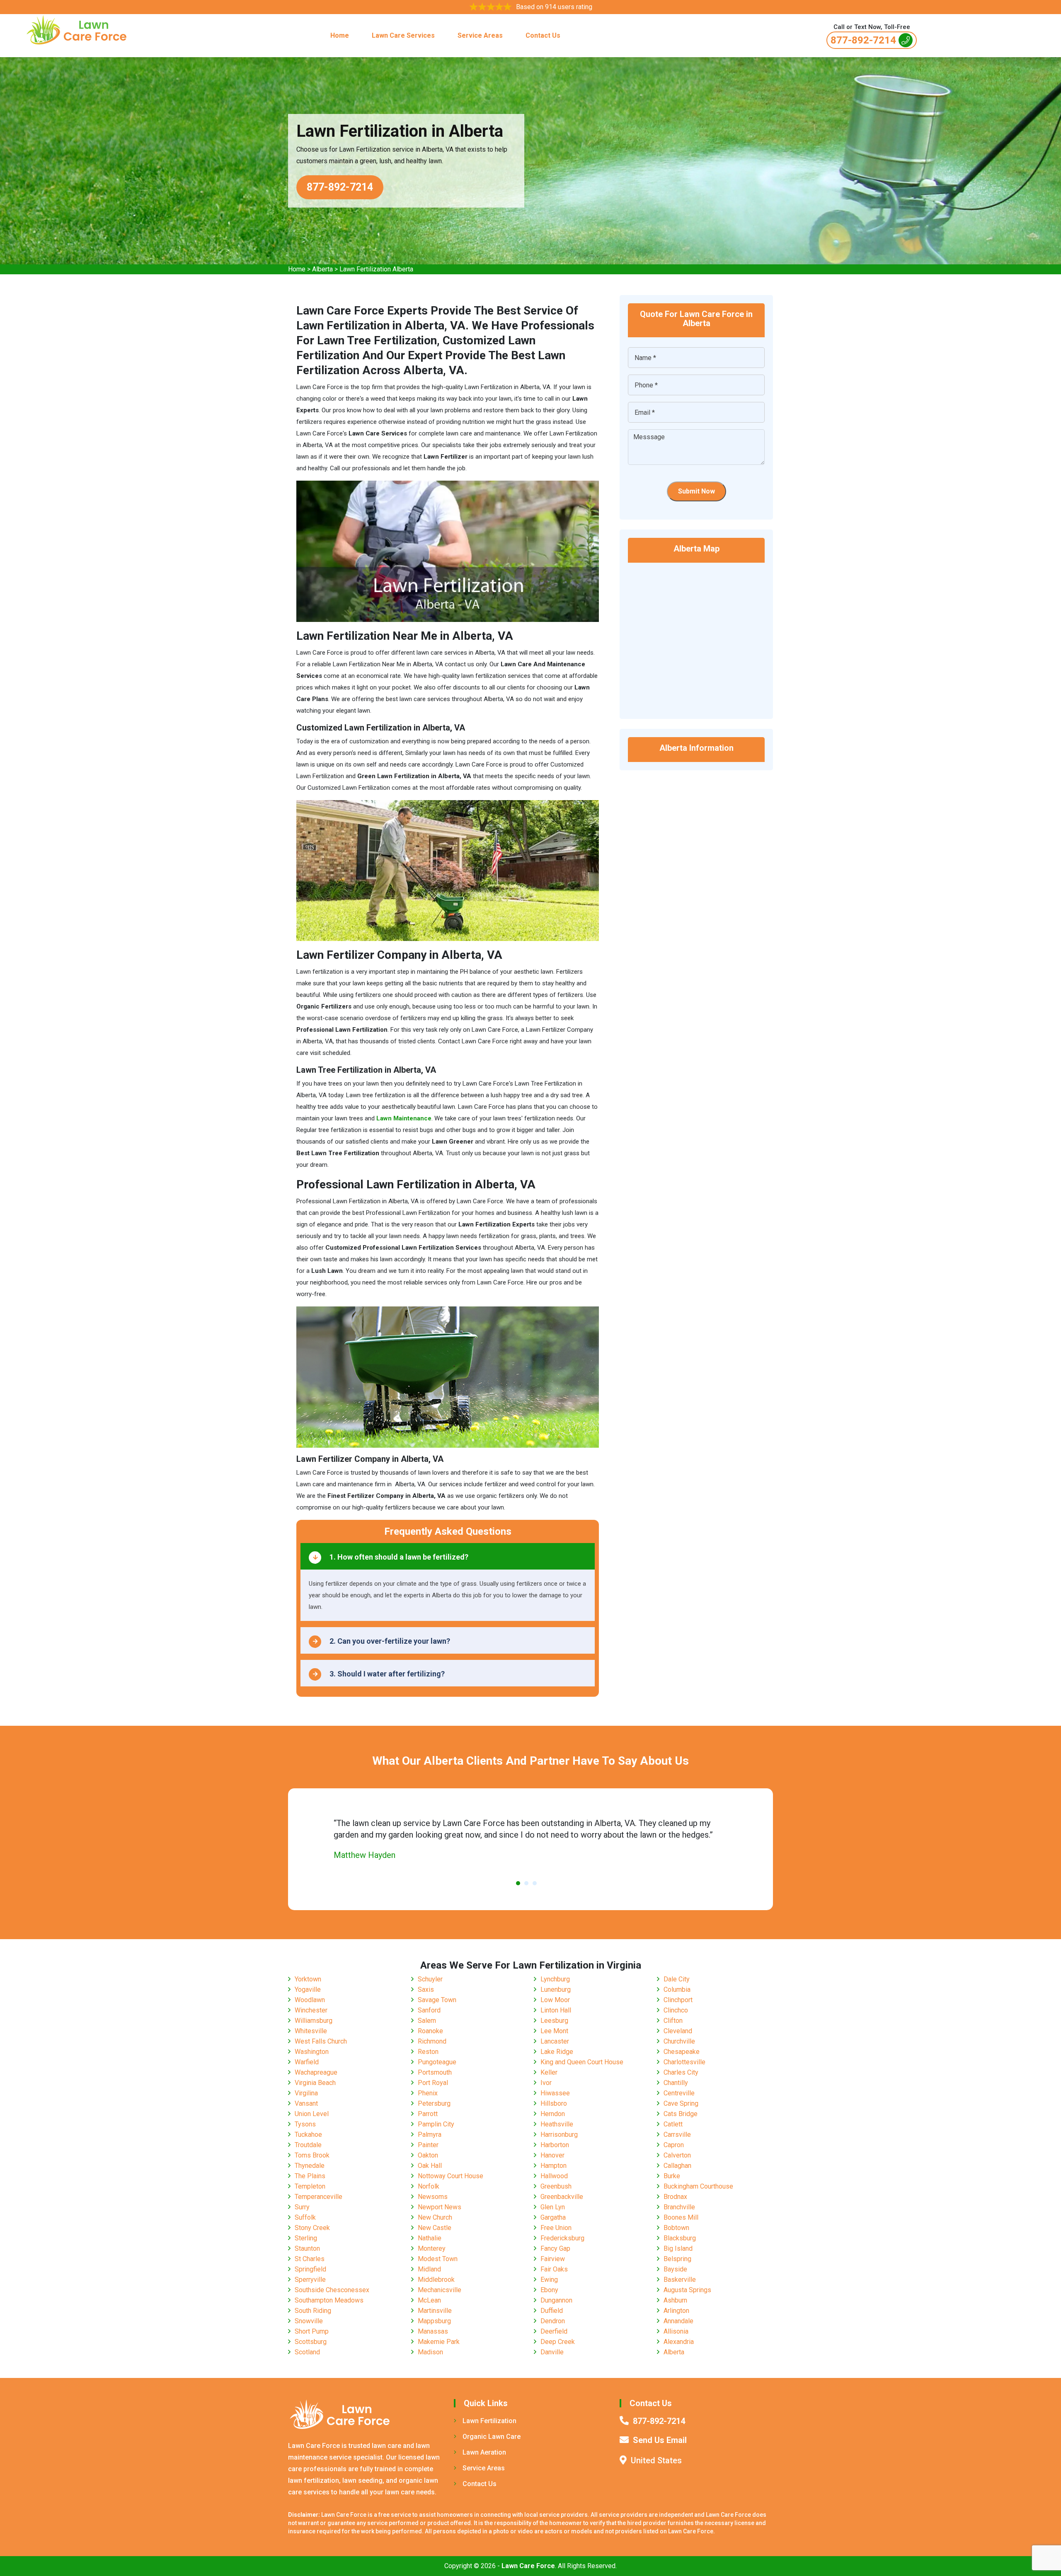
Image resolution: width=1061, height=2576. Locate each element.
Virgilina (306, 2093)
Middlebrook (436, 2280)
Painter (428, 2145)
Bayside (675, 2269)
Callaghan (677, 2166)
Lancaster (555, 2041)
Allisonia (676, 2331)
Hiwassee (555, 2093)
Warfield (307, 2062)
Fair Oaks (554, 2269)
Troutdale (308, 2145)
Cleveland (678, 2031)
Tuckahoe (308, 2135)
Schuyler (430, 1979)
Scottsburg (311, 2342)
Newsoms (433, 2197)
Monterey (432, 2248)
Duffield (552, 2311)
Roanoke (430, 2031)
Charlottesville (684, 2062)
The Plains (310, 2176)
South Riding (313, 2311)
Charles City (681, 2072)
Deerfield (554, 2331)
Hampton (554, 2166)
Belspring (677, 2259)
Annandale (678, 2321)
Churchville (679, 2041)
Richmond (432, 2041)
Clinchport (678, 2000)
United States (656, 2460)
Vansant (306, 2103)
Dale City (677, 1979)
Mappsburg (434, 2321)
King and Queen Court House (582, 2062)
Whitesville (311, 2031)
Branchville (679, 2207)
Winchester (311, 2010)
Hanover (552, 2155)
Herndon (553, 2114)
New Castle (435, 2228)
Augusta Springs (687, 2290)
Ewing (549, 2280)
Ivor (546, 2083)
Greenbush (556, 2186)
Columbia (677, 1989)
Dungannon (556, 2300)
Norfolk (429, 2186)
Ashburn (675, 2300)
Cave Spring (681, 2103)
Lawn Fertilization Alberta (376, 269)
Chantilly (676, 2083)
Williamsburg (314, 2021)
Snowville (309, 2321)
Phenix (428, 2093)
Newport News (440, 2207)
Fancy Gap (555, 2248)
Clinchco (676, 2010)
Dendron (553, 2321)
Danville (552, 2352)
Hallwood (554, 2176)
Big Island (678, 2248)
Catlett (673, 2124)
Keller (549, 2072)
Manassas (433, 2331)
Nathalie (430, 2238)
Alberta (322, 269)
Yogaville (308, 1989)
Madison (430, 2352)
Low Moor (555, 2000)
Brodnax (675, 2197)
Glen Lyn (553, 2207)
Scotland (307, 2352)
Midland (429, 2269)
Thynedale (310, 2166)
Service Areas (480, 35)
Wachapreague (316, 2072)
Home (340, 35)
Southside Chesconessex (332, 2290)
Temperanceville (319, 2197)
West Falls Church (321, 2041)
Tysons (305, 2124)
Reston (428, 2052)
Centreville (679, 2093)
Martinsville (435, 2311)
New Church (435, 2217)
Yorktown (308, 1979)
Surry (302, 2207)
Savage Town (437, 2000)
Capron (674, 2145)
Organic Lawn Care (492, 2437)
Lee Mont (554, 2031)
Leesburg (554, 2021)
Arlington (676, 2311)
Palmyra (430, 2135)
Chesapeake (682, 2052)
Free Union (556, 2228)
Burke (672, 2176)
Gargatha (553, 2217)
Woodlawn (310, 2000)
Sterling (306, 2238)
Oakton (428, 2155)
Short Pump (312, 2331)
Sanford (429, 2010)
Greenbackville (562, 2197)
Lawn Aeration (484, 2452)
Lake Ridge (557, 2052)
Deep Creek (558, 2342)
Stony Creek (312, 2228)
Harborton (555, 2145)
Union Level (312, 2114)
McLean (429, 2300)
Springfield (310, 2269)
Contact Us (543, 35)
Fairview (553, 2259)
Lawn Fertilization (489, 2421)
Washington (312, 2052)
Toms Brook (312, 2155)
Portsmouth (435, 2072)
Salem (427, 2021)
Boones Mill (681, 2217)
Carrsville (677, 2135)
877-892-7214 (863, 40)
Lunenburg (556, 1989)
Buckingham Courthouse (698, 2186)
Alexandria (679, 2342)
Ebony (549, 2290)
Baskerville (680, 2280)
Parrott (428, 2114)
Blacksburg (680, 2238)
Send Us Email (660, 2440)
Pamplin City (436, 2124)
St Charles (310, 2259)
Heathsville (557, 2124)
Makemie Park (439, 2342)
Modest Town (438, 2259)
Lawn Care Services (403, 35)
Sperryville (310, 2280)
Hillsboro (554, 2103)
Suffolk (305, 2217)
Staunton (307, 2248)
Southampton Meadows (329, 2300)
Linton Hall (556, 2010)
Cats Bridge (681, 2114)
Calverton (677, 2155)
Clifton (673, 2021)
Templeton (310, 2186)
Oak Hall (430, 2166)
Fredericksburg (562, 2238)
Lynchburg (555, 1979)
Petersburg (434, 2103)
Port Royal (433, 2083)
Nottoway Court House (451, 2176)
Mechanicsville (440, 2290)
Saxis (426, 1989)
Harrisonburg (559, 2135)
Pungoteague (437, 2062)
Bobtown (676, 2228)
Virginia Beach (315, 2083)
